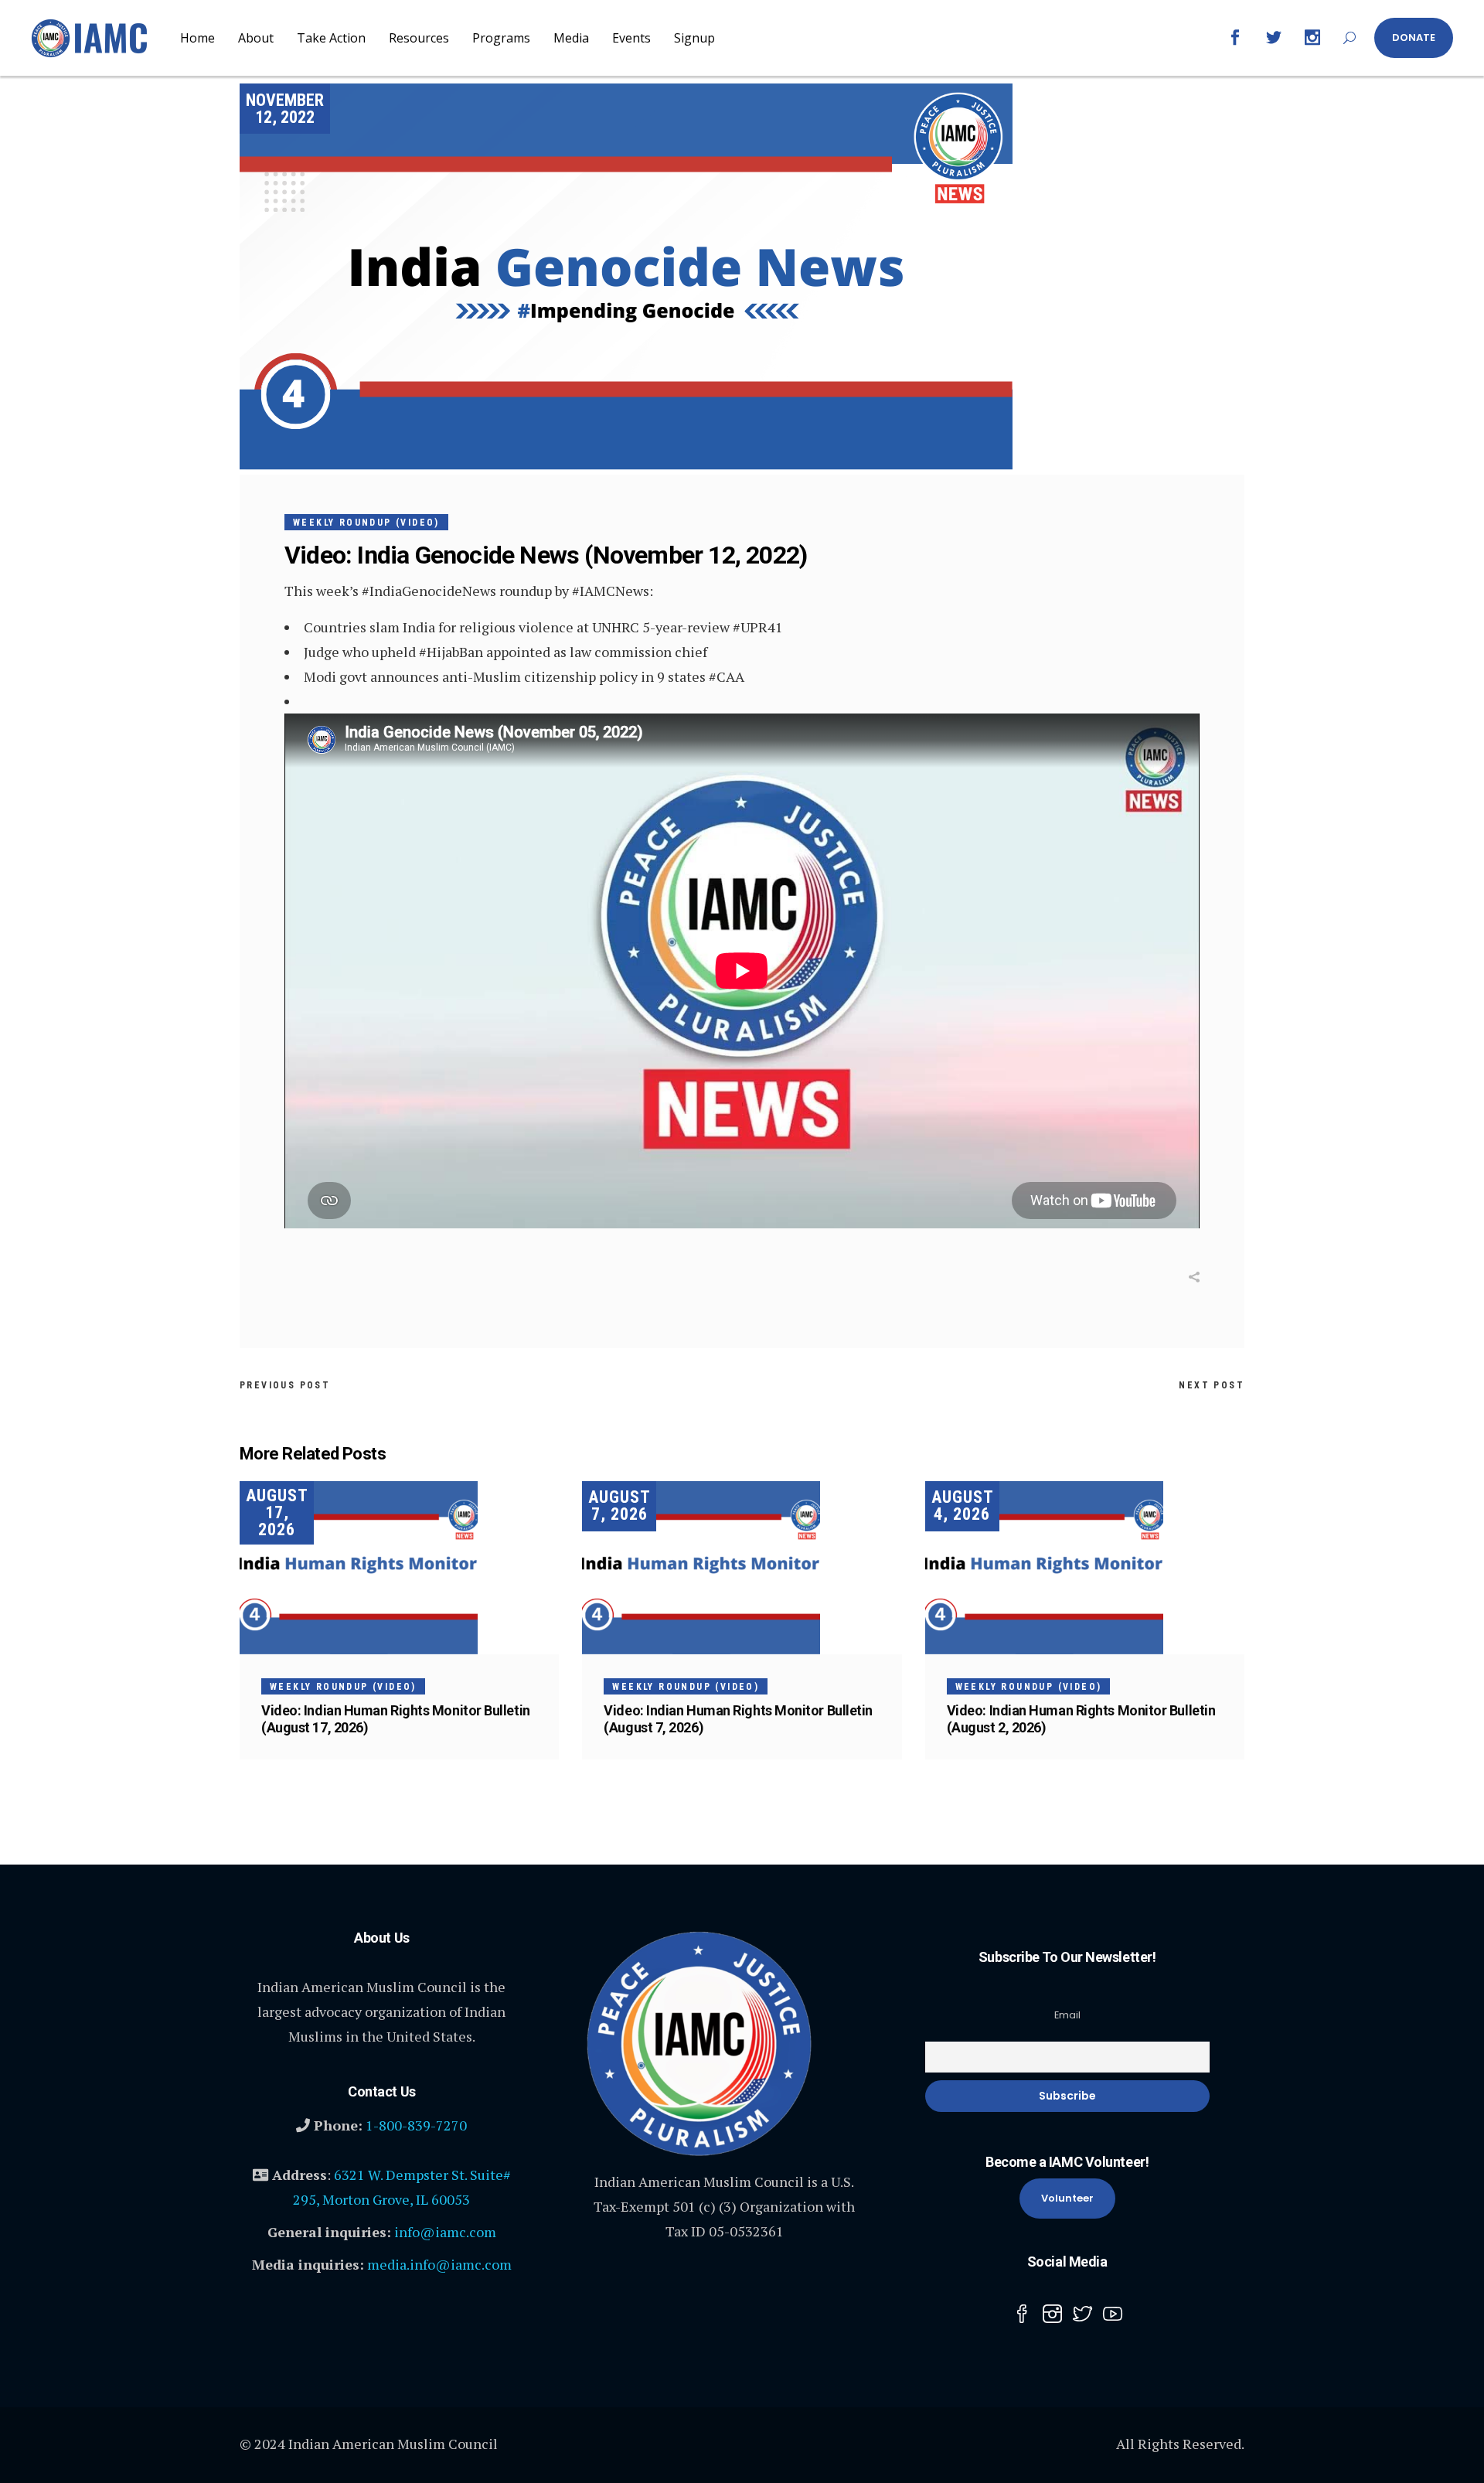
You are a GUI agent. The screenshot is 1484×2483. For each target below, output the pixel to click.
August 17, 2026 (277, 1512)
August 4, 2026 (963, 1505)
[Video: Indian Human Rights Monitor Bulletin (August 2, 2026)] (1085, 1568)
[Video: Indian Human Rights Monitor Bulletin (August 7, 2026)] (742, 1568)
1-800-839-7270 (416, 2125)
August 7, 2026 (619, 1505)
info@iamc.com (445, 2232)
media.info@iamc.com (439, 2264)
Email (1067, 2015)
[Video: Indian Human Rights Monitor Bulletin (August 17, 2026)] (399, 1568)
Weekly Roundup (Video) (366, 523)
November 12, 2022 (285, 109)
